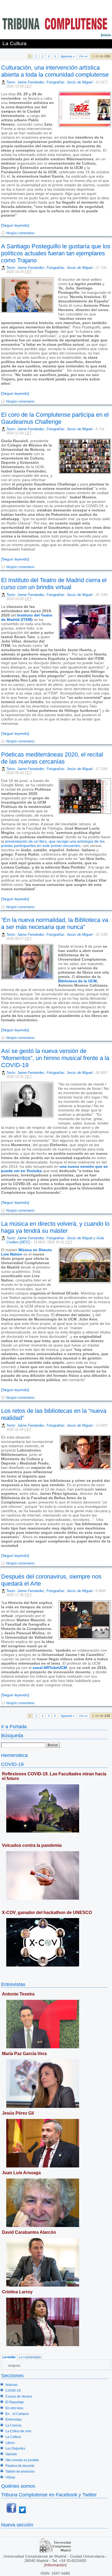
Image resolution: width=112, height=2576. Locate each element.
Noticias (11, 2385)
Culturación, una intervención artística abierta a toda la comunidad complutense (55, 71)
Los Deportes (15, 2448)
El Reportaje (15, 2402)
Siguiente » (68, 56)
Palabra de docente (20, 2466)
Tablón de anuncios (20, 2471)
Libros (10, 2443)
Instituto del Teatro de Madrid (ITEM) (27, 617)
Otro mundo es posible (22, 2460)
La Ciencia (13, 2425)
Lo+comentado (30, 2357)
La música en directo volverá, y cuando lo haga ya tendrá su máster (55, 1227)
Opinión (11, 2454)
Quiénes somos (18, 2486)
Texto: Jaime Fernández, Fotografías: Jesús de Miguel (49, 82)
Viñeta (10, 2477)
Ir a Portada (14, 1726)
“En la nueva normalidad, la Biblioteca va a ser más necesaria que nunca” (55, 923)
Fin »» (83, 56)
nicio (106, 35)
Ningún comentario (20, 233)
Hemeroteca (14, 1755)
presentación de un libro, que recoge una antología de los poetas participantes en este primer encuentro (53, 843)
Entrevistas (13, 1984)
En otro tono (14, 2408)
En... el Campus (17, 2414)
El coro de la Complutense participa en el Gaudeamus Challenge (55, 418)
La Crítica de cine (18, 2431)
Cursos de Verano (19, 2396)
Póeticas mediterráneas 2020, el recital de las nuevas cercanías (52, 758)
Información (55, 2565)
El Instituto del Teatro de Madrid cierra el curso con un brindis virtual (54, 584)
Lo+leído (9, 2357)
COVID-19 (12, 1764)
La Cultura (13, 2437)
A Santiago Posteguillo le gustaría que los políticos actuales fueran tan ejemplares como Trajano (56, 253)
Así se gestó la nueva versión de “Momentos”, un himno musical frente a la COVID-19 (55, 1058)
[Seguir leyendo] (15, 225)
